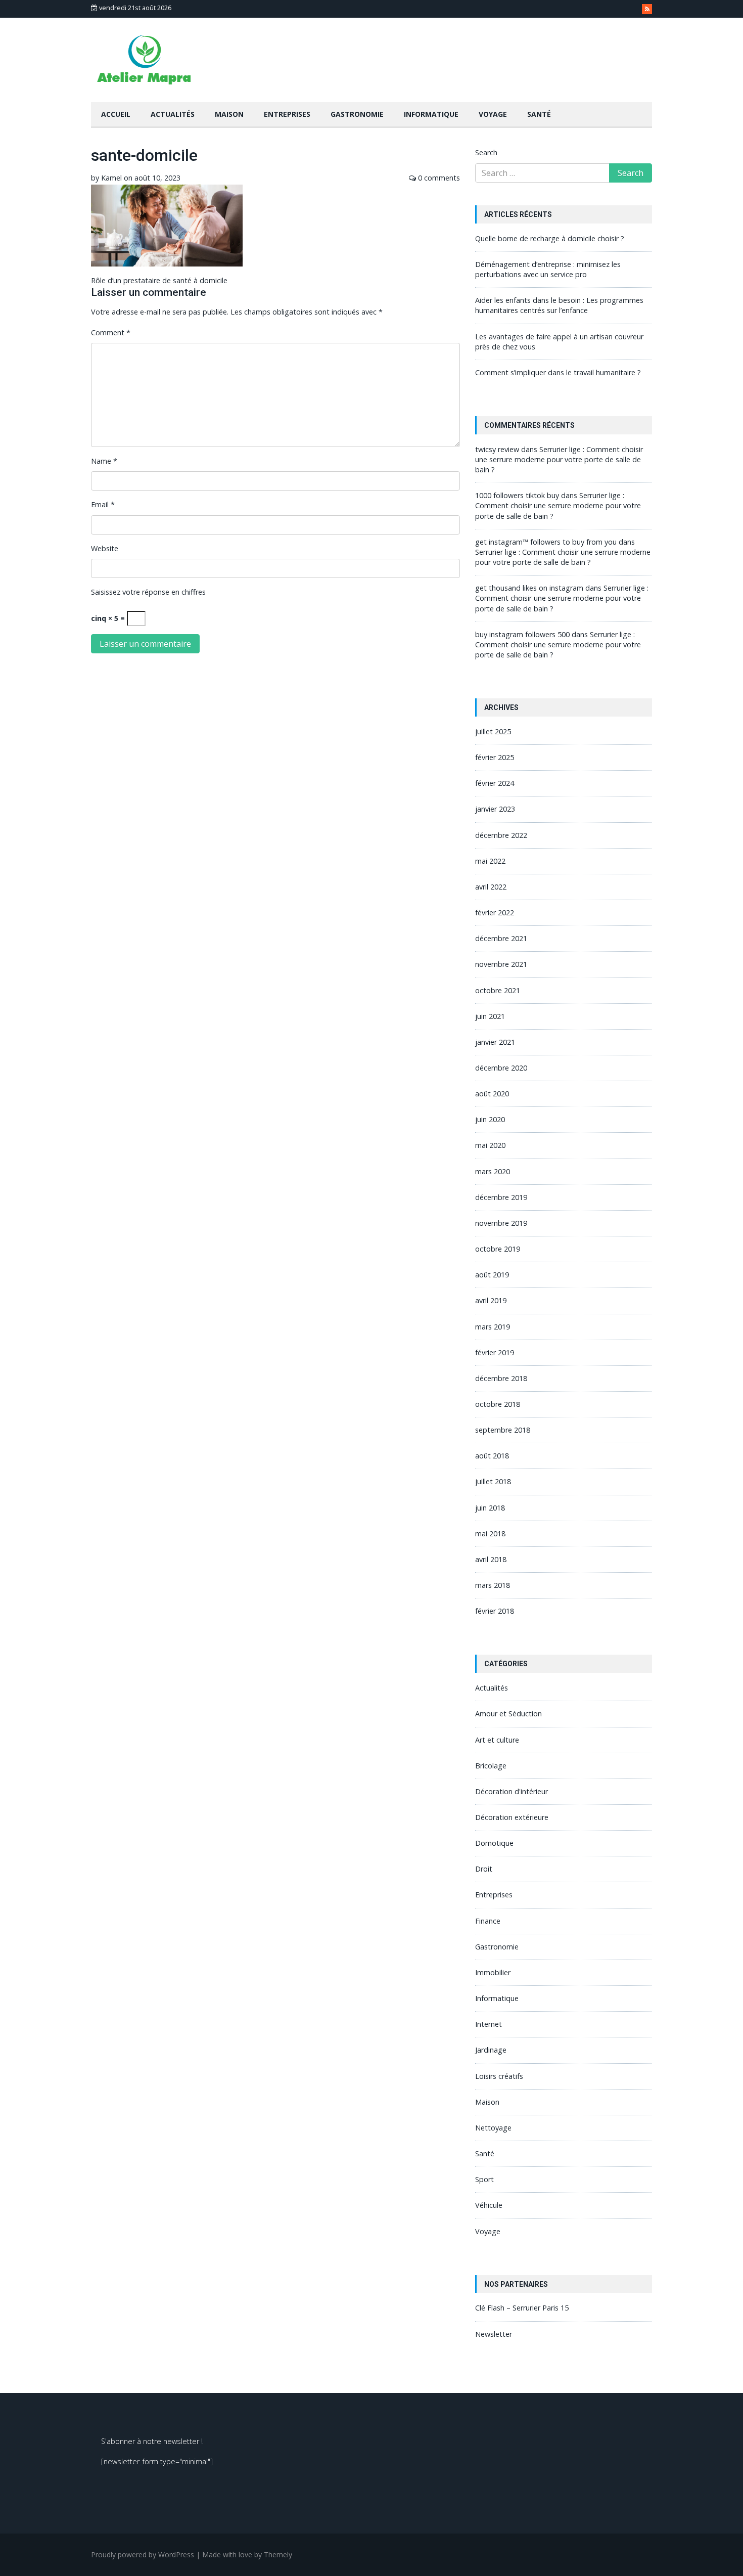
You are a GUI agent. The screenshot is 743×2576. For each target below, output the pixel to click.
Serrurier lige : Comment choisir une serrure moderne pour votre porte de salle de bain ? (559, 459)
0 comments (439, 178)
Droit (484, 1869)
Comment (111, 332)
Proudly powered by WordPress (143, 2555)
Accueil (116, 114)
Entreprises (287, 114)
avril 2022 (491, 887)
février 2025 (495, 757)
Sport (484, 2179)
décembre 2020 (501, 1068)
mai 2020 (490, 1145)
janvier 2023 (495, 809)
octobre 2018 (498, 1404)
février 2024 (495, 783)
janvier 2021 (495, 1042)
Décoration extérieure (512, 1817)
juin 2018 (490, 1508)
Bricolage (491, 1766)
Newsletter (494, 2334)
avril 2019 (491, 1300)
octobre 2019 (498, 1249)
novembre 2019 (501, 1223)
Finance (488, 1921)
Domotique (494, 1843)
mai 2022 (490, 861)
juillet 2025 (493, 731)
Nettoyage (493, 2128)
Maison (229, 114)
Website (105, 548)
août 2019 (492, 1275)
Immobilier (493, 1972)
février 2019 (495, 1352)
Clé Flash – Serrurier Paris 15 (522, 2308)
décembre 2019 (501, 1197)
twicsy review (497, 449)
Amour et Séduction (508, 1714)
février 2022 (495, 913)
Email (103, 504)
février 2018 (495, 1611)
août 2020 (492, 1094)
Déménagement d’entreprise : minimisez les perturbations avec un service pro (548, 269)
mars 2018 (493, 1585)
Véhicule (489, 2205)
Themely (278, 2555)
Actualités (173, 114)
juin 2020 (490, 1119)
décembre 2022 (501, 835)
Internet (489, 2024)
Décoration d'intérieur (512, 1791)
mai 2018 (490, 1534)
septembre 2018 (503, 1430)
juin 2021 (490, 1016)
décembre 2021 (501, 938)
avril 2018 (491, 1559)
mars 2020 (493, 1171)
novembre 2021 (501, 964)
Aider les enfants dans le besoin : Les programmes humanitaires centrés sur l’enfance (559, 305)
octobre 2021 (498, 990)
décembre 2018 (501, 1378)
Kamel (111, 178)
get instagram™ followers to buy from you (546, 542)
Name (104, 461)
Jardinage (491, 2050)
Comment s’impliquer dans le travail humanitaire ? (558, 372)
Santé (539, 114)
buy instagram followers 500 (522, 634)
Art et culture (497, 1740)
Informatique (431, 114)
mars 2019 (493, 1327)
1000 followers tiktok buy (517, 495)
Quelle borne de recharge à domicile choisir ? (550, 238)
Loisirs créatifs (499, 2076)
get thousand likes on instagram (529, 588)
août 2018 (492, 1456)
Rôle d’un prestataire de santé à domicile (159, 280)
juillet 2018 (493, 1481)
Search (486, 152)
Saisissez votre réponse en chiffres (148, 592)
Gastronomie (357, 114)
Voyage (493, 114)
